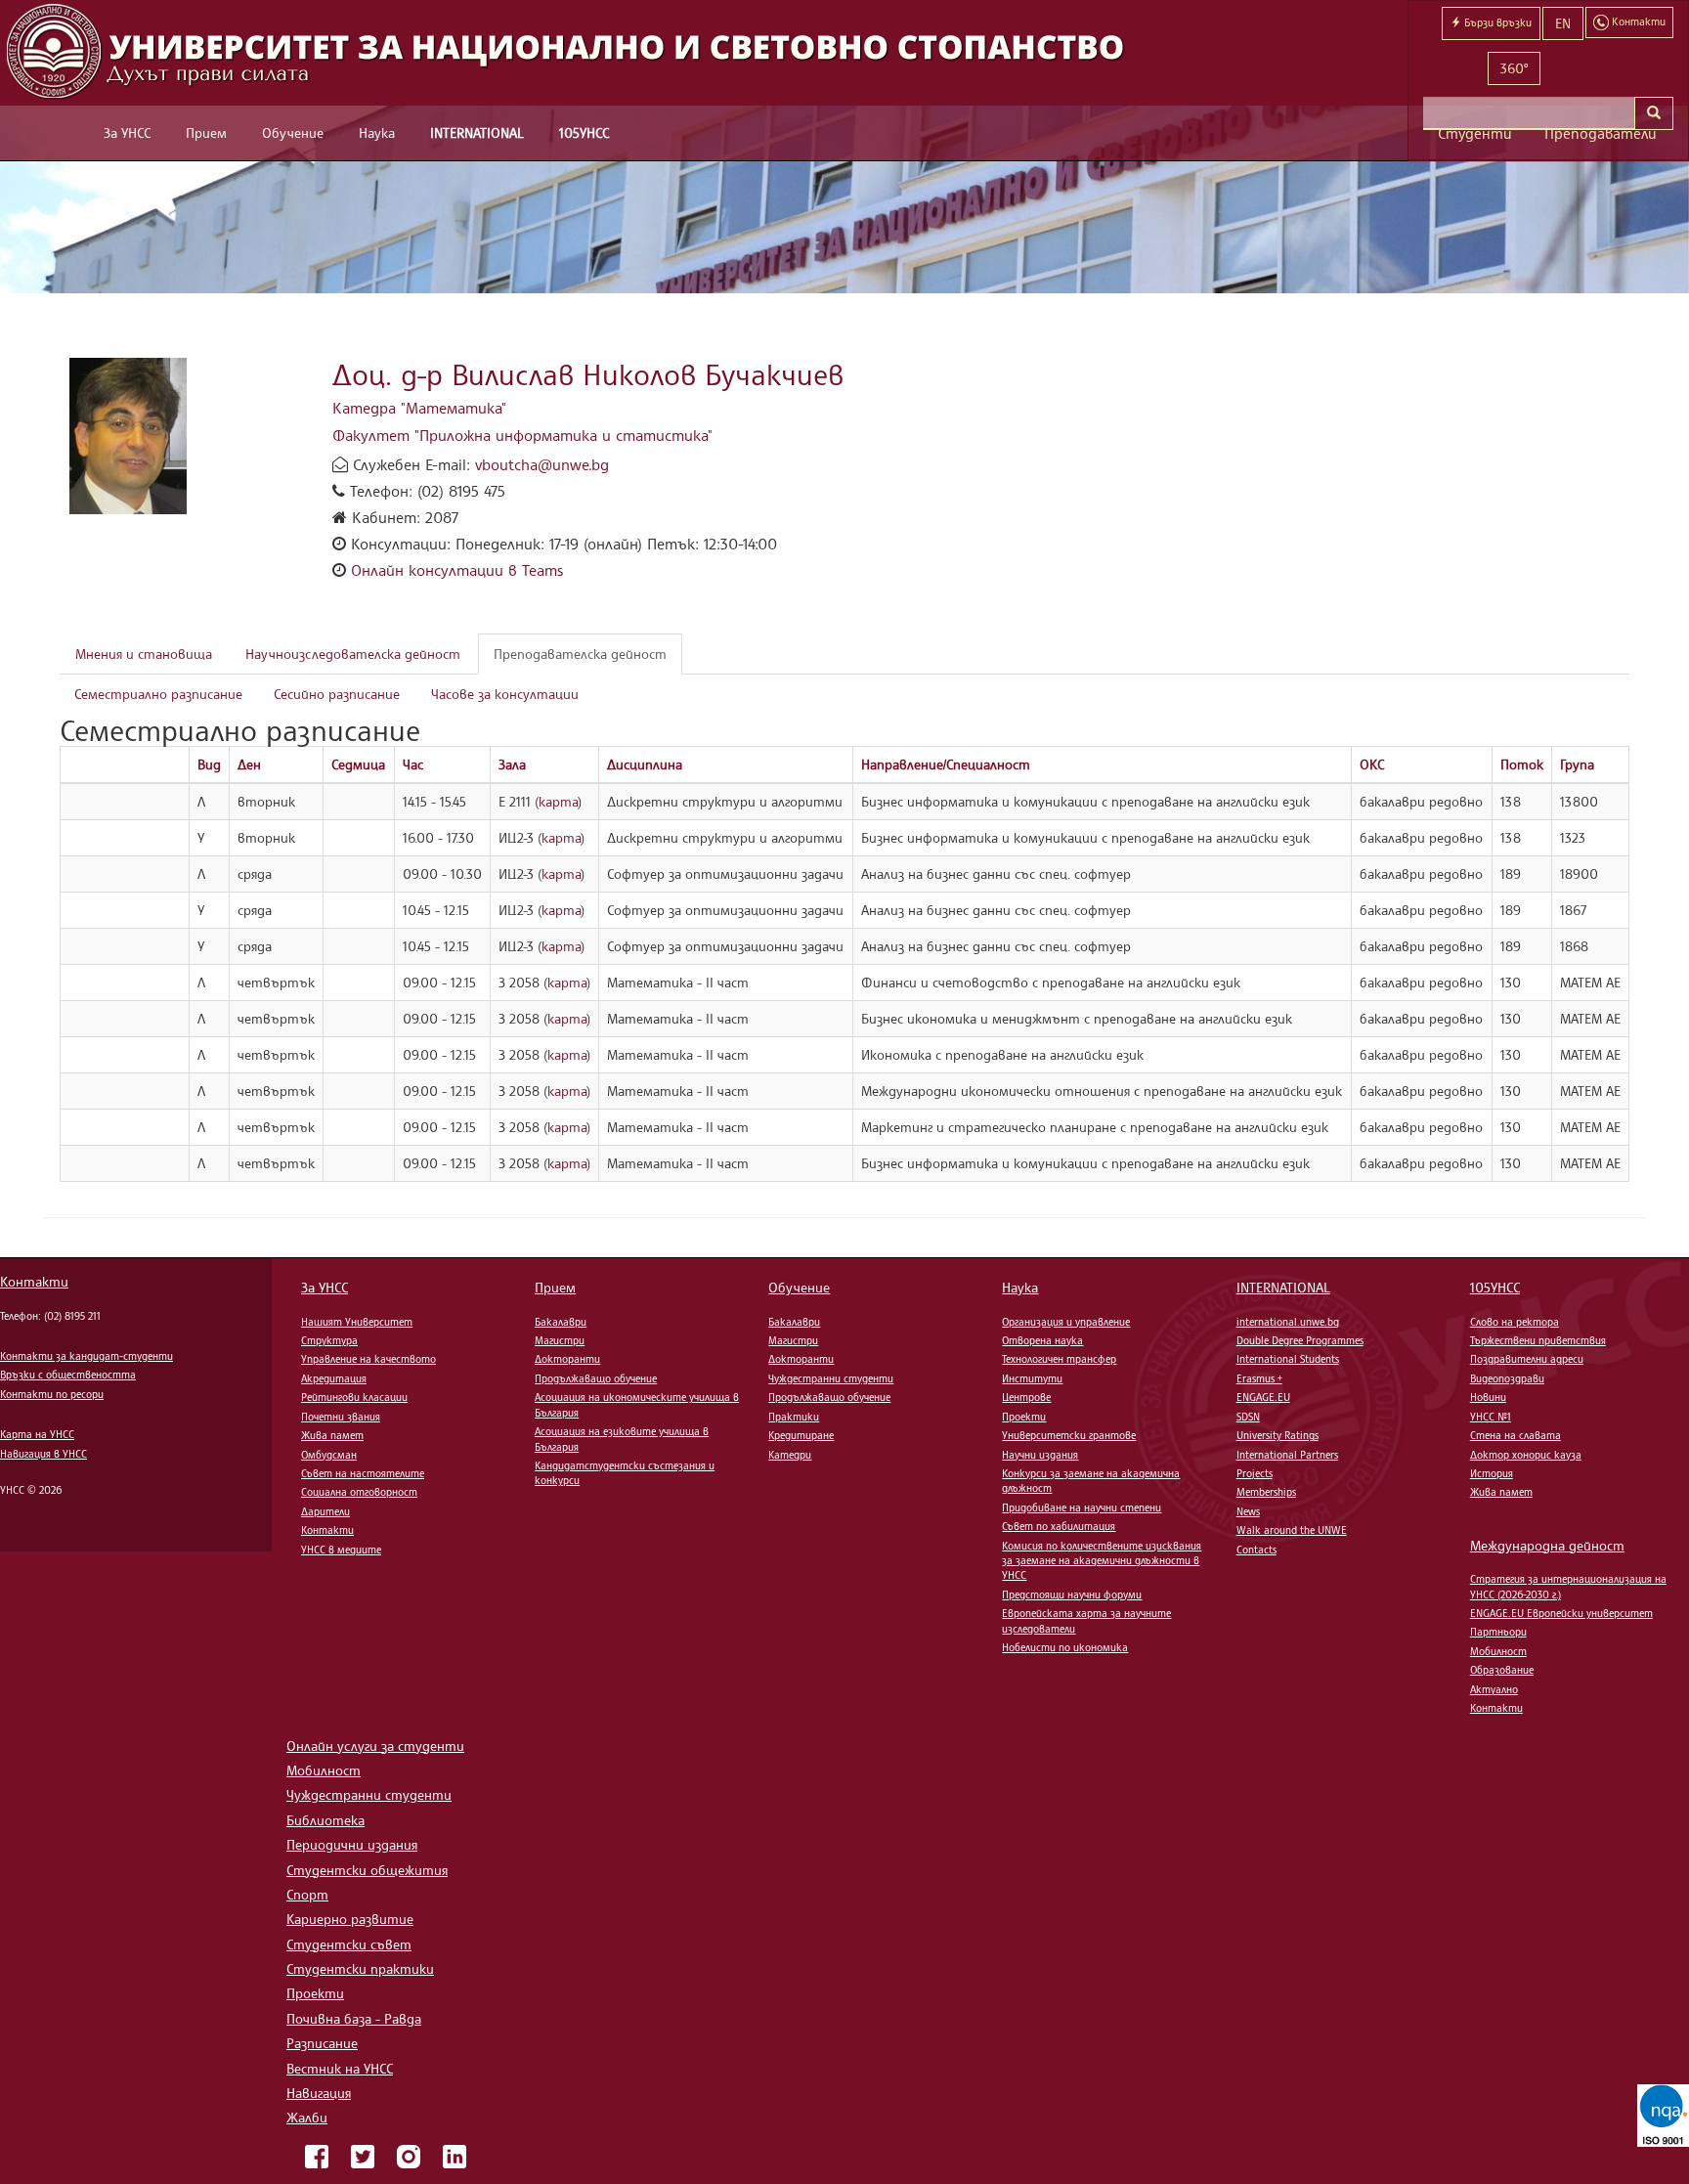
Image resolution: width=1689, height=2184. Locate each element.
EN (1563, 23)
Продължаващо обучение (596, 1378)
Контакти (34, 1281)
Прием (206, 132)
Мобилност (1498, 1651)
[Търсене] (1654, 113)
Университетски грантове (1069, 1435)
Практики (794, 1417)
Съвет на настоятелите (363, 1473)
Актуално (1494, 1689)
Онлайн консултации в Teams (457, 570)
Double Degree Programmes (1300, 1340)
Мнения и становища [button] (144, 654)
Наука (377, 132)
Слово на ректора (1515, 1322)
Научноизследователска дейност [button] (353, 654)
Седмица (358, 764)
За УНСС (127, 132)
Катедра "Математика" (419, 408)
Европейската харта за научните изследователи (1086, 1620)
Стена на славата (1516, 1435)
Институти (1032, 1378)
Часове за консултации (505, 694)
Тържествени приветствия (1538, 1340)
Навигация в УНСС (43, 1454)
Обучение (293, 132)
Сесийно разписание (337, 694)
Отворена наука (1042, 1340)
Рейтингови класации (354, 1397)
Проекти (1024, 1417)
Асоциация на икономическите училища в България (637, 1404)
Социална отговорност (359, 1492)
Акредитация (334, 1378)
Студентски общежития (367, 1870)
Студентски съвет (349, 1944)
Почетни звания (341, 1417)
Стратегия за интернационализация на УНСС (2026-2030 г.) (1568, 1586)
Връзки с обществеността (68, 1375)
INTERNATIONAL (477, 132)
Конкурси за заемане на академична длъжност (1091, 1481)
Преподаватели (1601, 133)
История (1492, 1473)
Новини (1488, 1397)
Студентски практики (360, 1968)
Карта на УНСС (37, 1434)
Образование (1502, 1670)
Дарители (325, 1511)
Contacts (1256, 1550)
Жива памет (332, 1435)
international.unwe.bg (1288, 1322)
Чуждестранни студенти (831, 1378)
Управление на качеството (368, 1359)
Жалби (307, 2117)
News (1248, 1511)
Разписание (322, 2043)
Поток (1522, 764)
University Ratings (1278, 1435)
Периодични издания (352, 1844)
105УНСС (584, 132)
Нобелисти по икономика (1065, 1647)
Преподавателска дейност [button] (580, 654)
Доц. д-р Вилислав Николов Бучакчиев (588, 374)
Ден (249, 764)
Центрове (1026, 1397)
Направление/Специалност (946, 764)
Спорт (307, 1894)
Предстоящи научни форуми (1072, 1594)
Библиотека (325, 1820)
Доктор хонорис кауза (1526, 1455)
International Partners (1287, 1455)
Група (1577, 764)
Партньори (1498, 1632)
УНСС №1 (1491, 1417)
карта (558, 801)
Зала (512, 764)
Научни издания (1040, 1455)
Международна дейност (1547, 1545)
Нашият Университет (357, 1322)
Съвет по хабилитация (1059, 1526)
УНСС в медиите (341, 1550)
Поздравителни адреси (1527, 1359)
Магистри (560, 1340)
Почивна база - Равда (354, 2018)
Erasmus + (1259, 1378)
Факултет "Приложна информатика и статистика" (522, 435)
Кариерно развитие (350, 1919)
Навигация (319, 2093)
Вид (209, 764)
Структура (329, 1340)
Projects (1255, 1473)
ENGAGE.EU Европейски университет (1561, 1613)
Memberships (1266, 1492)
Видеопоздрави (1507, 1378)
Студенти (1475, 133)
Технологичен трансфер (1059, 1359)
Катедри (790, 1455)
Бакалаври (561, 1322)
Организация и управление (1066, 1322)
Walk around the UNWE (1292, 1530)
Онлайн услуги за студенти (375, 1746)
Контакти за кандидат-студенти (87, 1356)
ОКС (1372, 764)
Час (413, 764)
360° (1514, 68)
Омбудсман (329, 1455)
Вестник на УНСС (340, 2068)
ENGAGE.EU (1263, 1397)
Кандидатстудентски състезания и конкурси (625, 1473)
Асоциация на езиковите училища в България (622, 1439)
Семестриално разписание (158, 694)
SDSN (1248, 1417)
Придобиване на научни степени (1082, 1507)
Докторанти (567, 1359)
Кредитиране (801, 1435)
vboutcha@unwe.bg (542, 464)
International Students (1288, 1359)
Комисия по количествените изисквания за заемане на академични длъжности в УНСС (1102, 1561)
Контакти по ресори (52, 1394)
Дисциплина (645, 764)
